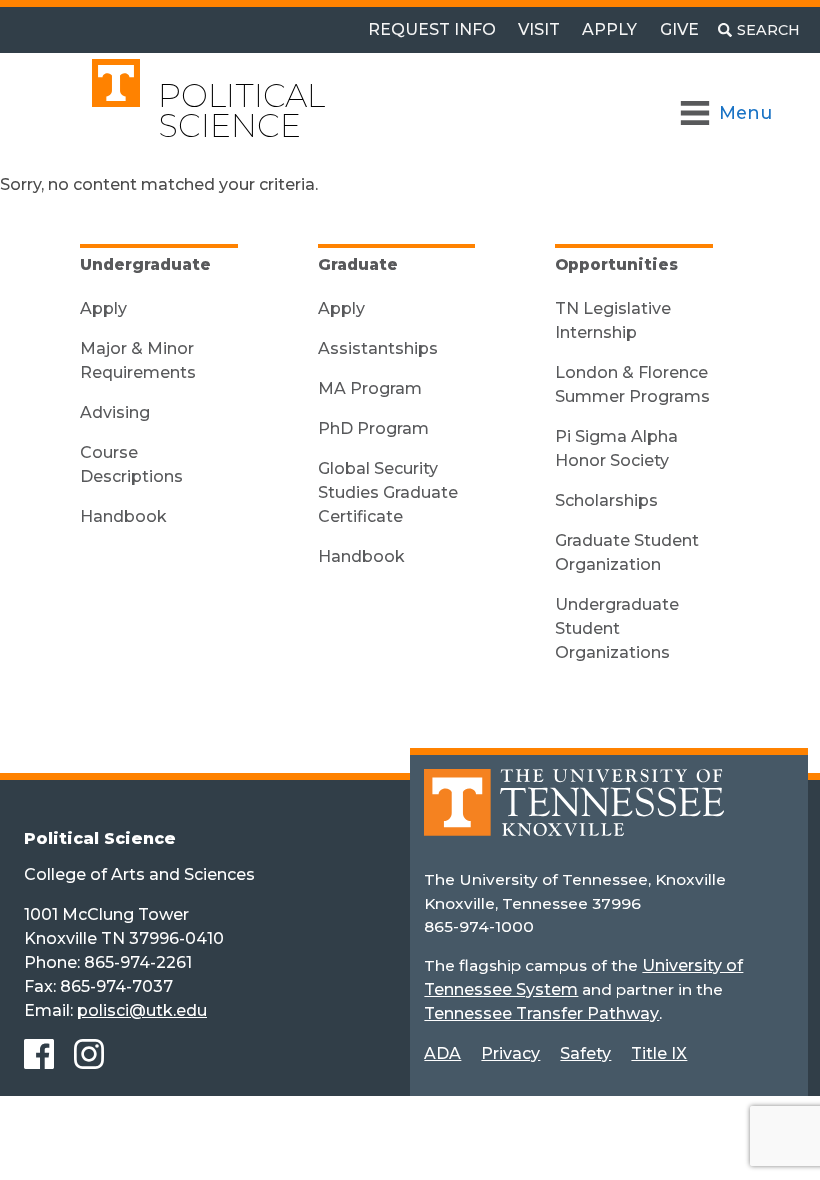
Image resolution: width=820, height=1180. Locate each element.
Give (679, 29)
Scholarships (606, 500)
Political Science (241, 110)
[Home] (574, 817)
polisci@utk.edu (142, 1010)
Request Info (432, 29)
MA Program (370, 388)
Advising (115, 412)
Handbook (123, 516)
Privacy (510, 1053)
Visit (539, 29)
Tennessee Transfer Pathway (541, 1013)
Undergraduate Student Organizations (617, 628)
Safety (585, 1053)
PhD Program (373, 428)
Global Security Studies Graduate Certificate (388, 492)
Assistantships (378, 348)
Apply (609, 29)
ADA (442, 1053)
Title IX (659, 1053)
